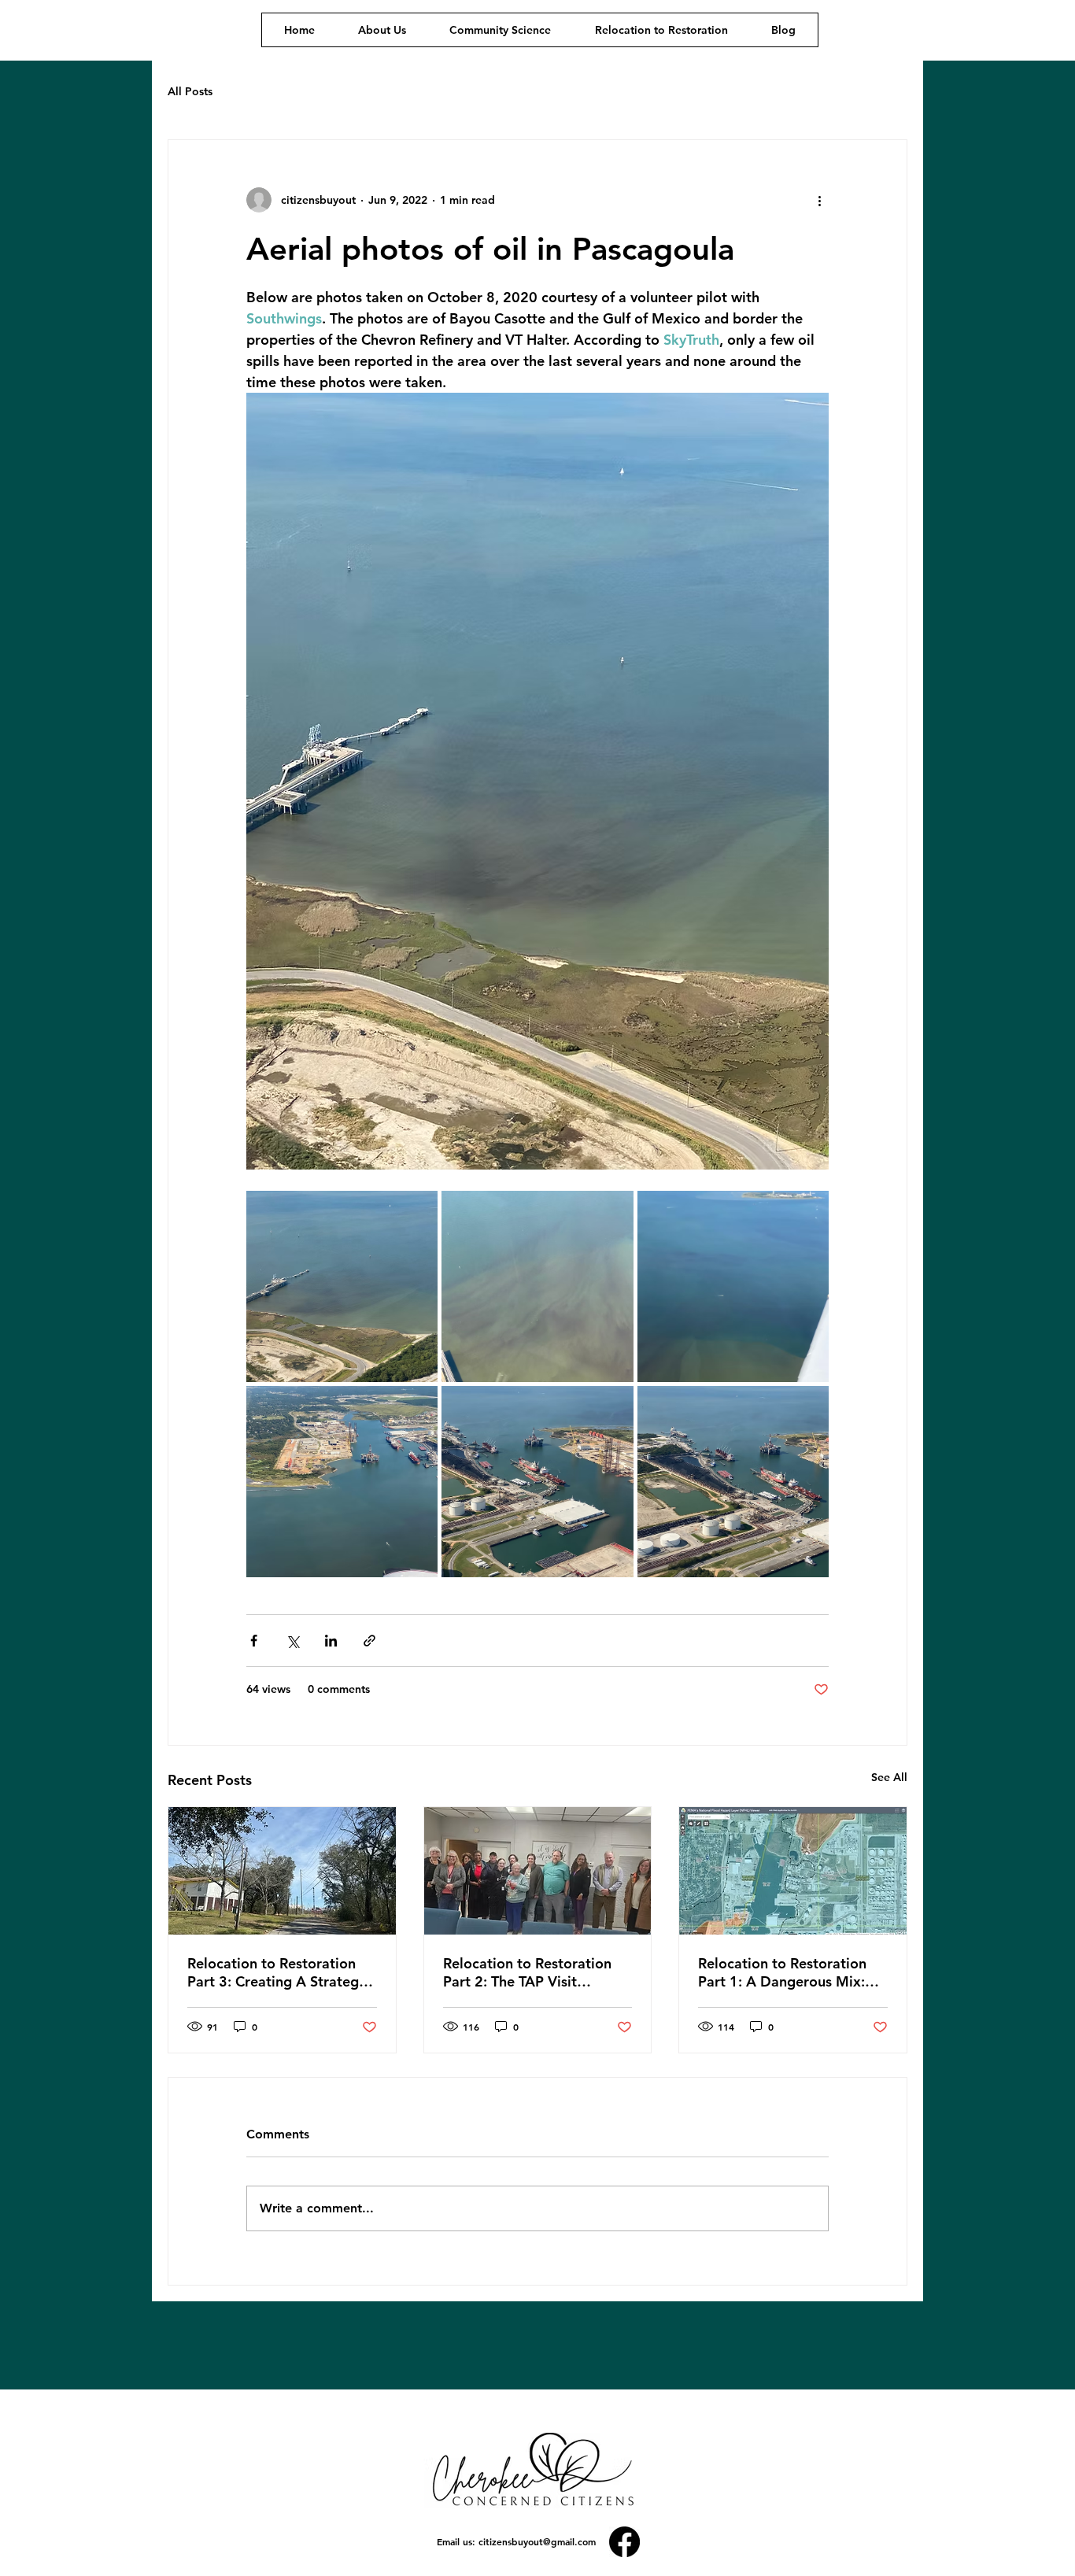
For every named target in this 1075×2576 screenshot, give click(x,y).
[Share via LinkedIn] (331, 1641)
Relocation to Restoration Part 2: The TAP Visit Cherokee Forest (527, 1972)
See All (889, 1777)
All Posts (190, 91)
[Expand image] (342, 1286)
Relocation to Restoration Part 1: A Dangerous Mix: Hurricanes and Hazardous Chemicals (784, 1972)
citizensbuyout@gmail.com (537, 2541)
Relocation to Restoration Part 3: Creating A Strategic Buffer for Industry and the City (279, 1972)
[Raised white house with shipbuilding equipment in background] (282, 1871)
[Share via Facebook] (254, 1641)
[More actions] (819, 200)
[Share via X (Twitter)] (292, 1641)
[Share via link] (369, 1641)
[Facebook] (624, 2542)
